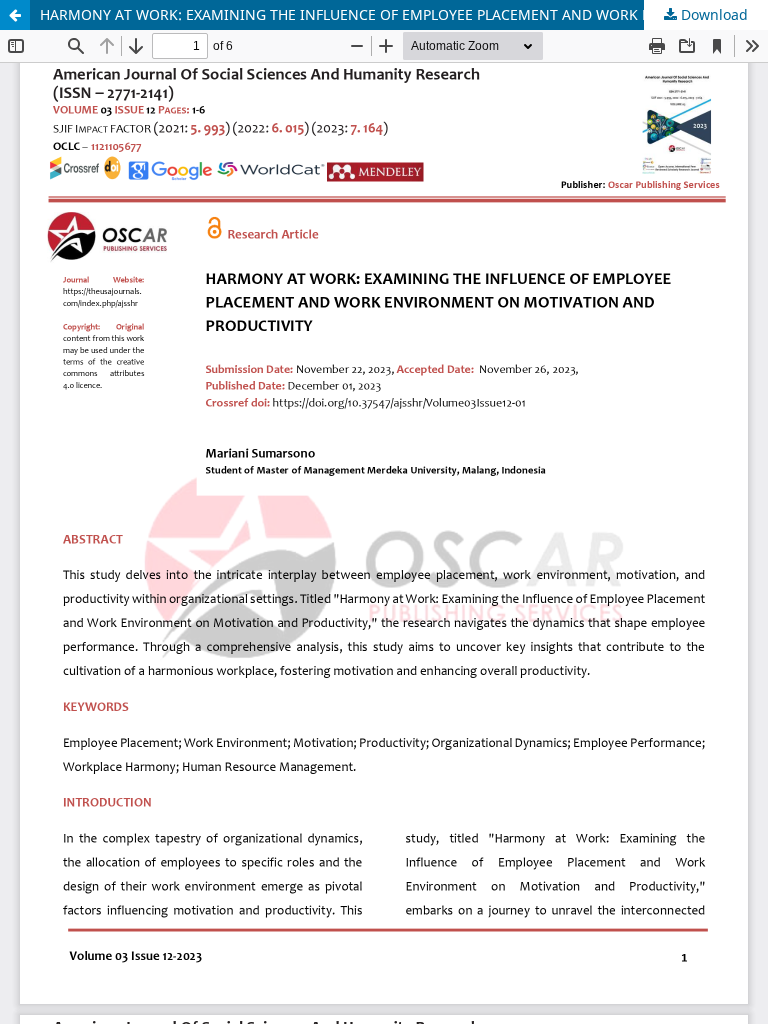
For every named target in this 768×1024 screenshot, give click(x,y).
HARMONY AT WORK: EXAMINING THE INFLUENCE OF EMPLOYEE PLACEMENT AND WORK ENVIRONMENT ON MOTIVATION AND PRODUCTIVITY (404, 14)
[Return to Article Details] (15, 15)
